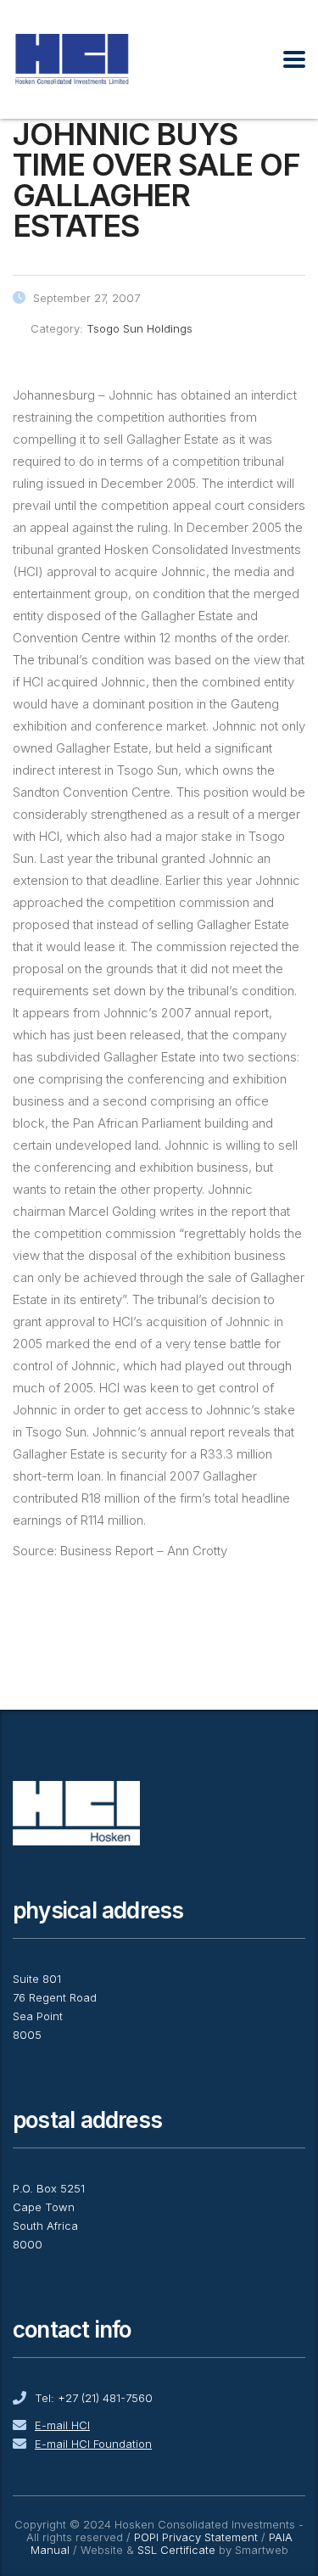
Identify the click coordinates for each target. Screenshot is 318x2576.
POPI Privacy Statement (196, 2537)
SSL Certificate (176, 2550)
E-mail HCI (62, 2425)
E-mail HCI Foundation (93, 2444)
